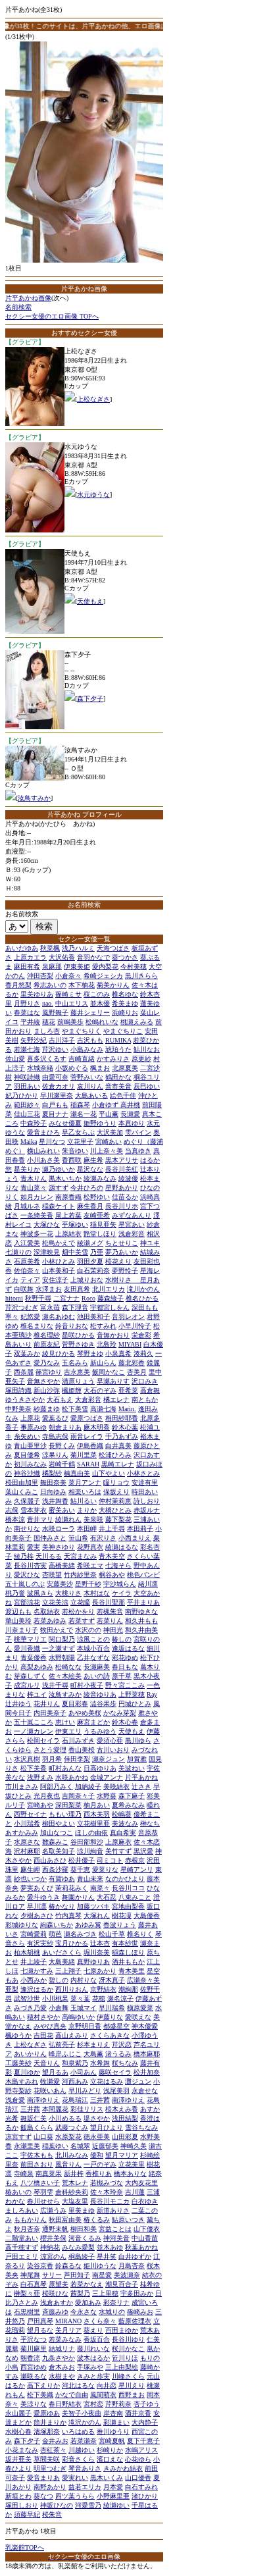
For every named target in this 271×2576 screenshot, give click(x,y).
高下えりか (43, 2385)
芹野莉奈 (118, 2404)
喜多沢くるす (47, 1059)
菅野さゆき (78, 1344)
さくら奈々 (100, 2321)
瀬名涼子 (120, 1998)
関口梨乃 (62, 1639)
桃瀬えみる (137, 1022)
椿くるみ (97, 2220)
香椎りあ (99, 2174)
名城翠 (80, 2146)
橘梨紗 (52, 1473)
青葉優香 (34, 1658)
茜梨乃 (80, 2293)
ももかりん (30, 2220)
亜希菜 (128, 1390)
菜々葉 (80, 1998)
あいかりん (30, 2054)
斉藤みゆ (55, 2312)
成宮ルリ (27, 1685)
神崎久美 (134, 2146)
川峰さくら (128, 2376)
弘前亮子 (62, 2045)
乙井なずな (93, 1658)
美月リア (68, 2330)
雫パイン (138, 1132)
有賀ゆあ (62, 1879)
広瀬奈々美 (143, 1980)
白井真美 (118, 1446)
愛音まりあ (43, 2478)
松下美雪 (75, 1409)
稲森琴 (80, 1105)
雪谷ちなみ (141, 2127)
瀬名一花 (84, 1114)
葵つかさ (125, 957)
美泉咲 (93, 1519)
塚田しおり (22, 2505)
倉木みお (62, 2367)
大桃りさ (68, 1593)
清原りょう (78, 1381)
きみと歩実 (93, 2376)
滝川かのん (143, 1289)
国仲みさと (50, 1538)
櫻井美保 (53, 2238)
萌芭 (55, 1934)
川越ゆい (82, 2450)
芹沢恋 (122, 2045)
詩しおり (147, 1501)
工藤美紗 (18, 2063)
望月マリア (122, 2155)
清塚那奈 (47, 2432)
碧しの (59, 1980)
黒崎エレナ (118, 1464)
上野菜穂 (132, 1694)
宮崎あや (40, 1805)
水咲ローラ (59, 1529)
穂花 (49, 1022)
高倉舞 (150, 1390)
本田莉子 (140, 1529)
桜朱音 (52, 2514)
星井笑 (107, 2256)
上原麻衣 (118, 1842)
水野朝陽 (62, 1658)
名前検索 (18, 307)
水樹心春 (18, 2432)
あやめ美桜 (85, 1713)
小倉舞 (59, 2008)
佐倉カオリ (59, 1086)
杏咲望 (52, 1575)
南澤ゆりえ (43, 2100)
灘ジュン (138, 2081)
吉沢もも (90, 1040)
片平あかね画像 (28, 298)
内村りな (84, 1980)
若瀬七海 (27, 1049)
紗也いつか (30, 1879)
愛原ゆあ (47, 2413)
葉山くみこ (22, 1492)
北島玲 (107, 1344)
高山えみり (72, 2035)
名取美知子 (59, 1851)
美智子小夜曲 (82, 2413)
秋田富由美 (65, 2220)
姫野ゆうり (100, 1123)
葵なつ (43, 2496)
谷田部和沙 (87, 1842)
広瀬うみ (53, 2210)
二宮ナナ (66, 1298)
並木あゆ (110, 2247)
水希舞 (100, 2063)
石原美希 (27, 1261)
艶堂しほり (100, 1234)
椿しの (122, 1639)
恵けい (65, 1722)
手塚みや (90, 2367)
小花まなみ (22, 2450)
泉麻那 (52, 966)
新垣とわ (18, 2496)
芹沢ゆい (55, 1049)
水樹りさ (123, 1280)
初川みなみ (30, 1464)
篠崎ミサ (68, 994)
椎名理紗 (47, 1335)
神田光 (113, 1630)
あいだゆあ (22, 948)
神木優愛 (145, 2026)
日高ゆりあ (100, 1768)
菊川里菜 (84, 1455)
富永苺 (50, 1307)
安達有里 (145, 1482)
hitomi (14, 1298)
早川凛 (37, 1906)
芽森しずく (30, 1676)
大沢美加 (110, 1132)
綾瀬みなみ (100, 1178)
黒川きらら (141, 976)
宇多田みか (137, 2293)
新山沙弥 (47, 1390)
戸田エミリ (22, 2256)
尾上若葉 (68, 1215)
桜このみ (97, 994)
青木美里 (132, 1971)
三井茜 (100, 2100)
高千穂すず (22, 2247)
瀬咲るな (34, 2376)
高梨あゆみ (37, 1667)
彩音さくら (78, 2459)
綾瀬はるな (122, 1547)
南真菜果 (49, 2174)
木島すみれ (22, 2081)
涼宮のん (53, 2256)
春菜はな (27, 1013)
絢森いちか (57, 1925)
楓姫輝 (72, 1390)
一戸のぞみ (100, 2164)
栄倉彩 (141, 1335)
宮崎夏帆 (112, 2441)
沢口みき (145, 1381)
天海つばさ (113, 948)
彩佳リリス (87, 2109)
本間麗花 (55, 2109)
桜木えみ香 (122, 2109)
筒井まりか (50, 2422)
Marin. (127, 1409)
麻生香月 (90, 1206)
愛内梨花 (105, 966)
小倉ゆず (106, 1105)
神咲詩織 (27, 1077)
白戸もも (55, 1105)
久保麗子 (27, 1501)
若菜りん (110, 1621)
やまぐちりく (82, 1031)
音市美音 (118, 1086)
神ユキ (150, 1243)
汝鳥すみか (34, 798)
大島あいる (91, 1095)
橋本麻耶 (147, 2054)
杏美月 (137, 1372)
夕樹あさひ (37, 1916)
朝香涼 (30, 2358)
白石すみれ (141, 2487)
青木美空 (112, 1556)
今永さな (84, 2312)
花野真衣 (90, 1547)
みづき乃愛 (30, 2008)
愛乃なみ (47, 1363)
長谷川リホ (122, 1206)
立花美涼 (55, 1602)
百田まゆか (122, 2330)
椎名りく (140, 1934)
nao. (48, 1003)
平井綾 (30, 1022)
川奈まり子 (22, 1630)
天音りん (47, 2063)
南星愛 (102, 2275)
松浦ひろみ (115, 1455)
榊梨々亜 (27, 2293)
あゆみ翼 (88, 1925)
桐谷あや (112, 1575)
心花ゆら (138, 2459)
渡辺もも (18, 1611)
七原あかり (100, 1971)
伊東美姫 (77, 966)
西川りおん (72, 1989)
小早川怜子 (135, 1326)
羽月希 (52, 1759)
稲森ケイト (59, 1206)
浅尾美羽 (116, 2091)
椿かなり (62, 1906)
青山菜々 (34, 1188)
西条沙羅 (55, 1869)
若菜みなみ (65, 2339)
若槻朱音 (110, 1611)
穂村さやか (43, 2017)
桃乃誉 (15, 1593)
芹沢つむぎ (22, 1307)
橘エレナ (116, 1400)
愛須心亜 (110, 1740)
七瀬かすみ (37, 1971)
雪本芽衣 (34, 1510)
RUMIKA (118, 1040)
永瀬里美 (27, 2146)
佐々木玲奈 (107, 2192)
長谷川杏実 (30, 1565)
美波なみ (125, 1823)
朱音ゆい (75, 1151)
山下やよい (109, 1473)
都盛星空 (116, 2026)
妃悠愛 (30, 1317)
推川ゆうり (113, 2432)
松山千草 (112, 1934)
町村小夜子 (87, 1685)
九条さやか (59, 2358)
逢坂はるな (128, 1648)
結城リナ (62, 2349)
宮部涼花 (27, 1602)
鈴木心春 (125, 1722)
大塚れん (97, 1916)
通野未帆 (55, 2229)
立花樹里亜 (93, 1823)
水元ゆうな (93, 495)
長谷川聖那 (109, 1602)
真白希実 (123, 1833)
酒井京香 (138, 2413)
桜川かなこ (128, 2349)
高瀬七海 (103, 1409)
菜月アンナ (85, 1482)
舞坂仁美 (34, 2118)
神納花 (50, 2247)
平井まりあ (143, 1602)
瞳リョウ (116, 1482)
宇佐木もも (37, 2155)
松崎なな (68, 1667)
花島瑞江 (75, 2100)
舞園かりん (78, 1897)
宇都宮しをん (110, 1307)
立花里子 (80, 1142)
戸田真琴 (40, 2321)
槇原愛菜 (140, 2008)
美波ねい (132, 1768)
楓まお (100, 1068)
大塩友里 (75, 2201)
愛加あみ (88, 2303)
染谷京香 (40, 2266)
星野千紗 (88, 1584)
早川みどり (85, 2091)
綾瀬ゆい (116, 2505)
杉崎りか (110, 2450)
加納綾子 (88, 1787)
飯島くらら (37, 2127)
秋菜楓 (50, 948)
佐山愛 (15, 1059)
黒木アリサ (122, 1160)
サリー (52, 2275)
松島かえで (59, 1243)
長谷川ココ (128, 1888)
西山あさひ (50, 1860)
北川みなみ (72, 2155)
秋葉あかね (141, 2247)
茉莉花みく (72, 1888)
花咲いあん (50, 2091)
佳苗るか (125, 1197)
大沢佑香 (62, 957)
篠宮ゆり (49, 1372)
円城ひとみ (135, 1704)
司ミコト (110, 1860)
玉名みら (75, 1363)
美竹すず (118, 1851)
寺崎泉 (24, 2174)
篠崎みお (140, 2312)
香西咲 (72, 1160)
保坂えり (116, 1492)
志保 (12, 1510)
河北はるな (78, 2385)
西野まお (132, 2395)
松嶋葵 (122, 1814)
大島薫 (93, 2054)
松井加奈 (147, 2072)
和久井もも (141, 1621)
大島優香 (147, 1916)
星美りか (27, 1169)
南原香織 (68, 1197)
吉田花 (43, 2035)
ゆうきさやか (25, 1400)
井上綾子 (34, 1962)
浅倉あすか (57, 2303)
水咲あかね (72, 1777)
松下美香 (34, 1768)
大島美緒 (62, 1962)
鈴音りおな (72, 1326)
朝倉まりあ (65, 1427)
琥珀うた (118, 1049)
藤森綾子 (111, 1298)
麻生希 (93, 1160)
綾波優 (128, 1178)
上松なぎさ (93, 399)
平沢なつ (34, 2339)
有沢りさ (103, 1538)
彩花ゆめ (125, 1658)
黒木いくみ (107, 2478)
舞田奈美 (53, 1482)
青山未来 (90, 1879)
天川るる (49, 1556)
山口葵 (43, 2137)
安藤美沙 (60, 1584)
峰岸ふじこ (65, 2054)
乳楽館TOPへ (25, 2547)
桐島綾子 (82, 2256)
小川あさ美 (43, 1160)
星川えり (132, 2385)
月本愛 (113, 2487)
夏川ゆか (27, 2072)
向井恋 (107, 2385)
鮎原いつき (128, 2220)
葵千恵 (80, 1869)
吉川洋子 (62, 1040)
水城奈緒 (40, 1068)
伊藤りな (110, 2017)
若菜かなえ (87, 2284)
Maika (29, 1142)
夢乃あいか (122, 1252)
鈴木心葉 (125, 1427)
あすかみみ (22, 1833)
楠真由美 (77, 1473)
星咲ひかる (78, 1335)
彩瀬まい (116, 2422)
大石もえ (60, 1400)
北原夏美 (125, 1068)
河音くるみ (85, 2238)
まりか (87, 1510)
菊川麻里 (34, 2349)
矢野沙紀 (34, 1040)
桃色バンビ (143, 1575)
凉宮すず (18, 2137)
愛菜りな (105, 1869)
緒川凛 (148, 1584)
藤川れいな (93, 2349)
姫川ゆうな (100, 2266)
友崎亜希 (97, 1215)
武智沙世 (27, 1998)
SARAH (88, 1464)
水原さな (27, 1842)
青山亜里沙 (30, 1446)
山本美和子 (59, 1271)
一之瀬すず (59, 1648)
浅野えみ (40, 1777)
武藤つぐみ (72, 2127)
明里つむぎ (50, 2468)
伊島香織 (90, 1446)
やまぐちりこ (123, 1031)
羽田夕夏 (90, 1261)
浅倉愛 (15, 2100)
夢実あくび (37, 1888)
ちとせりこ (122, 1243)
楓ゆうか (18, 2035)
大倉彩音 (88, 1400)
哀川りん (90, 1086)
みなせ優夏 (65, 1123)
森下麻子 (132, 1796)
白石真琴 (34, 2284)
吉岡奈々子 (78, 1796)
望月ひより (107, 2127)
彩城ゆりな (22, 1925)
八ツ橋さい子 (40, 2183)
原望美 (59, 2284)
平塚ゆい (75, 1224)
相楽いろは (85, 1492)
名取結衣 (47, 1611)
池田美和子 (93, 1317)
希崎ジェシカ (103, 976)
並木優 (100, 1003)
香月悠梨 (18, 985)
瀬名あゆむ (59, 1317)
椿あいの (18, 2192)
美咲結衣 (116, 1787)
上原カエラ (30, 957)
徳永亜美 (97, 2137)
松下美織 (40, 2395)
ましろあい (22, 2210)
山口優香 (138, 2478)
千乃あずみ (122, 1436)
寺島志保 (55, 1436)
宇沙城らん (120, 1584)
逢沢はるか (37, 1989)
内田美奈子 (50, 1713)
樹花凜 (122, 1916)
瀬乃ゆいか (59, 1169)
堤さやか (97, 2118)
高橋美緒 (62, 1565)
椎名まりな (37, 1326)
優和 (97, 2155)
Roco (88, 1298)
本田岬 (87, 1529)
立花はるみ (107, 2081)
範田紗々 (27, 1105)
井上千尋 (112, 1529)
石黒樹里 (27, 2312)
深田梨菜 (68, 1805)
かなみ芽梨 (120, 1713)
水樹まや (62, 2376)
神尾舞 (30, 2275)
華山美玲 (18, 1621)
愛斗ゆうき (43, 1897)
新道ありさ (113, 2210)
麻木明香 (97, 1427)
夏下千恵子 (143, 2441)
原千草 (122, 1676)
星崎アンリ (137, 1869)
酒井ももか (128, 1962)
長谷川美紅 (122, 1169)
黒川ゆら (138, 1740)
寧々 (12, 1317)
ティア (30, 1280)
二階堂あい (22, 2238)
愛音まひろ (43, 1132)
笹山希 (78, 1538)
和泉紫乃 (75, 2063)
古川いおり (113, 1750)
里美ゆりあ (37, 994)
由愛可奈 (55, 1077)
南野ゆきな (141, 1611)
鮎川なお (147, 1049)
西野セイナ (30, 1814)
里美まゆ (82, 2210)
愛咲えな (138, 2017)
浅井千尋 (55, 1685)
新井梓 (74, 2174)
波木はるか (93, 2358)
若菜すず (82, 1621)
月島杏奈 (132, 2266)
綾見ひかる (59, 1353)
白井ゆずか (135, 2256)
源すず (59, 1188)
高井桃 (130, 1105)
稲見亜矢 (103, 1224)
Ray (152, 1694)
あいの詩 (97, 1676)
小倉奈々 (68, 976)
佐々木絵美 (65, 1676)
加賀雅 (137, 1759)
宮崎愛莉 (34, 1934)
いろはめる (78, 2432)
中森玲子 (34, 1123)
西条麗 (24, 1372)
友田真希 (77, 1289)
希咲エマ (90, 1565)
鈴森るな (68, 2266)
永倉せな (145, 2091)
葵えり (93, 2330)
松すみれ (103, 1326)
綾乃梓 (24, 1556)
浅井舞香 (55, 1501)
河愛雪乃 (88, 2505)
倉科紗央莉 (72, 2192)
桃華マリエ (30, 1639)
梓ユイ (37, 1694)
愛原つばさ (87, 1418)
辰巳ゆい (147, 1086)
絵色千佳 (123, 1095)
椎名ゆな (125, 994)
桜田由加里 (22, 1482)
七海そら (118, 1565)
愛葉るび (55, 1418)
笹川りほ (125, 2358)
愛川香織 (27, 1648)
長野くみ (62, 1446)
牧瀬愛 (50, 2081)
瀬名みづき (80, 1934)
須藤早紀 (27, 2514)
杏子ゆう (147, 2404)
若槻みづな (107, 2183)
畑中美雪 (75, 1252)
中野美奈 (18, 1409)
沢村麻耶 (27, 1851)
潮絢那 (128, 1989)
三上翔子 (68, 1971)
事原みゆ (34, 1427)
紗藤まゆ (47, 1409)
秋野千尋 (38, 1298)
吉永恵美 (77, 1372)
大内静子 (145, 2422)
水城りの (112, 2312)
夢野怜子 (125, 1271)
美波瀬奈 (127, 2275)
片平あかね (141, 1777)
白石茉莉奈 (93, 1271)
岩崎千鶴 (62, 1464)
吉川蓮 (135, 2192)
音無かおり (113, 1335)
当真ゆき (138, 1151)
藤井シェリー (90, 1013)
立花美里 (132, 2164)
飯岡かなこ (109, 1372)
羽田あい (27, 1086)
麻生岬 (30, 1869)
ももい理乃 (65, 1814)
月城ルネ (27, 1206)
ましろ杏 (47, 1031)
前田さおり (37, 2164)
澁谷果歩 (103, 1704)
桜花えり (118, 1261)
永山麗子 (18, 2413)
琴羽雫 (43, 2192)
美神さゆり (59, 1547)
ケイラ (122, 1593)
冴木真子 (112, 1980)
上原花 (30, 1418)
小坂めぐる (72, 1068)
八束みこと (135, 1897)
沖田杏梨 (40, 976)
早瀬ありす (113, 1381)
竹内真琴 (68, 1916)
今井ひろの (87, 1188)
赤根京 (135, 1860)
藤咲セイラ (115, 2072)
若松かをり (78, 1611)
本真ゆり (132, 1123)
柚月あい (97, 1805)
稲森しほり (128, 1952)
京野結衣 (103, 1989)
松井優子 (82, 1860)
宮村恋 (93, 2404)
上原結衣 (68, 1234)
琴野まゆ (90, 1353)
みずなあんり (132, 1215)
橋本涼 (15, 1519)
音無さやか (43, 1381)
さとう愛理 (50, 1750)
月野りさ (27, 1003)
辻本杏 (100, 1943)
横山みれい (43, 1151)
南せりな (27, 1529)
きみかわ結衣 (123, 2468)
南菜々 (100, 1888)
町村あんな (65, 1768)
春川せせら (43, 2201)
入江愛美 (27, 1243)
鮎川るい (84, 1501)
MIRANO (68, 2321)
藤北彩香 (132, 1363)
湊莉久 (143, 1353)
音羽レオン (128, 1317)
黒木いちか (65, 1178)
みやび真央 (50, 2026)
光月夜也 (47, 1796)
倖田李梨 (77, 1759)
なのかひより (125, 1879)
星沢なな (90, 1169)
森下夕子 (90, 699)
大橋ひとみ (115, 1510)
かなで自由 (72, 2395)
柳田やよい (59, 1823)
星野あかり (122, 1188)
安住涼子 (55, 1280)
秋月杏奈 (27, 2229)
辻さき (141, 1787)
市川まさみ (22, 1787)
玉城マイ (84, 2008)
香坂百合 (97, 2339)
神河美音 (116, 2238)
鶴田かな (118, 1077)
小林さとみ (143, 1473)
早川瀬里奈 (57, 1095)
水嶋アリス (141, 2450)
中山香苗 (145, 2238)
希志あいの (50, 985)
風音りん (68, 2164)
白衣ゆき (145, 2201)
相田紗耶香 (122, 1418)
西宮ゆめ (34, 2367)
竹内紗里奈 (80, 1575)
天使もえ (90, 601)
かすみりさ (113, 1059)
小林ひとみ (59, 1261)
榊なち (150, 1823)
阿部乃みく (57, 1787)
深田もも (145, 1307)
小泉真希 (118, 1353)
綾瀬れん (68, 1519)
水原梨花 (68, 2137)
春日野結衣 (65, 2404)
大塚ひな (47, 1224)
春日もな (125, 1667)
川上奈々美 (107, 1151)
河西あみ (75, 2081)
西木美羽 (97, 1814)
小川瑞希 (27, 1823)
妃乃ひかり (22, 1095)
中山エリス (72, 1003)
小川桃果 (55, 1998)
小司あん (84, 2072)
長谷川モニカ (110, 2201)
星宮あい (132, 1224)
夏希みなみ (128, 1805)
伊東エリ (68, 1731)
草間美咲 (47, 2459)
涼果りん (55, 1455)
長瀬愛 (130, 1114)
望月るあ (55, 2072)
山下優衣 (147, 2229)
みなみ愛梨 (78, 2247)
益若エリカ (85, 2487)
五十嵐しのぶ (25, 1584)
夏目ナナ (55, 1114)
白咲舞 (24, 1289)
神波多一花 (37, 1234)
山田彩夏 (125, 2137)
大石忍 (107, 1897)
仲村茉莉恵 (115, 1501)
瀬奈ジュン (109, 1759)
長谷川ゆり (128, 2339)
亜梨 (12, 1989)
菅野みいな (87, 1077)
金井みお (55, 2441)
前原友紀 (47, 1344)
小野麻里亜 (113, 2496)
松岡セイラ (43, 1740)
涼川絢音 (90, 1851)
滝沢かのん (85, 2422)
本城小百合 (93, 1648)
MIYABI (130, 1344)
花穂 (99, 1998)
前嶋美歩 (70, 1022)
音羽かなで (93, 957)
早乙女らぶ (78, 1132)
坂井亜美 (18, 2459)
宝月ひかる (72, 1943)
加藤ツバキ (93, 1906)
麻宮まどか (93, 1722)
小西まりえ (135, 1538)
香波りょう (120, 1925)
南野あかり (50, 2487)
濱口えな (110, 2459)
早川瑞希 (112, 2008)
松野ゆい (97, 1197)
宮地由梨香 (128, 1906)
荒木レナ (75, 2183)
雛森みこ (55, 1842)
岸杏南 (113, 2413)
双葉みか (27, 1353)
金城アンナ (107, 1777)
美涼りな (34, 2404)
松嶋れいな (102, 1022)
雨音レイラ (87, 1436)
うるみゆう (100, 1731)
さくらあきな (110, 2035)
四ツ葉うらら (75, 2496)
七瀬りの (18, 1252)
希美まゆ (125, 1003)
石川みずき (78, 1740)
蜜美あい (62, 1510)
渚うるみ (118, 2054)
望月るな (40, 2330)
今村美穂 (134, 966)
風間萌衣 (103, 2395)
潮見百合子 (122, 2284)
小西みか (34, 1980)
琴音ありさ (85, 2468)
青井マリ (40, 1519)
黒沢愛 (143, 1851)
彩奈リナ (116, 2303)
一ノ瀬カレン (34, 1731)
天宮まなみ (80, 1556)
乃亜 (97, 1252)
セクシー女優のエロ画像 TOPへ (52, 316)
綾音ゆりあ (100, 1694)
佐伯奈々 (27, 1271)
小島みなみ (87, 1049)
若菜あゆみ (50, 1621)
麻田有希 (27, 966)
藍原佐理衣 (135, 2321)
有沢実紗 (40, 1943)
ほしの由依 (91, 1833)
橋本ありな (130, 2174)
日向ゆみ (53, 1492)
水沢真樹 (27, 1759)
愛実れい (75, 2478)
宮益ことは (115, 2229)
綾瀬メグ (90, 1243)
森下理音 (75, 1307)
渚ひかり (145, 2496)
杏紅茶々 (53, 2450)
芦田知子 (77, 2275)
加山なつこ (57, 1833)
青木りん (34, 1178)
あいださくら (62, 1952)
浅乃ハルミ (78, 948)
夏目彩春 (75, 1704)
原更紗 (141, 1059)
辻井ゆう (18, 1704)
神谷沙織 (27, 1473)
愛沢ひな (27, 1575)
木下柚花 (82, 985)
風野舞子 (55, 1013)
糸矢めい (27, 1436)
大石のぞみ (100, 1390)
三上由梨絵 (122, 2367)
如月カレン (37, 1197)
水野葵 (107, 1796)
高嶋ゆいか (78, 2017)
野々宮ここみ (125, 1685)
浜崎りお (125, 1013)
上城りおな (87, 1280)
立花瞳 (80, 1602)
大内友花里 (141, 2183)
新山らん (103, 1363)
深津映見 (47, 1252)
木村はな (97, 1593)
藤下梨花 (118, 1519)
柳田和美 (84, 2229)
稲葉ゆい (55, 2146)
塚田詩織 (18, 1390)
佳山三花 (27, 1114)
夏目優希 (27, 1455)
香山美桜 (82, 1750)
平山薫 (109, 1114)
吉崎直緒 (82, 1059)
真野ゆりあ (93, 1962)
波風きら (40, 1593)
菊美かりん (113, 985)
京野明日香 (85, 2026)
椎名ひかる (142, 1298)
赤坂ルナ (147, 1510)
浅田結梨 (125, 2118)
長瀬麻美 (97, 1667)
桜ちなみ (125, 2063)
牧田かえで (57, 1630)
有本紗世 (125, 1943)
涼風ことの (93, 1639)
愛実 (34, 1547)
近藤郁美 (105, 2146)
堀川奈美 (97, 1952)
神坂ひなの (57, 2505)
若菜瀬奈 (84, 2441)
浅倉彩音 (132, 1234)
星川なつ (52, 1142)
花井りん (47, 1704)
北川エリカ (109, 1289)
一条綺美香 (37, 1215)
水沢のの (88, 1630)
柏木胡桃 (27, 1952)
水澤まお (49, 1289)
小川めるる (65, 2118)
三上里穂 (105, 2293)
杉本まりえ (93, 2045)
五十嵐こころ (34, 1722)
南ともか (145, 1400)
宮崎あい (109, 1142)
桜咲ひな (55, 2293)
